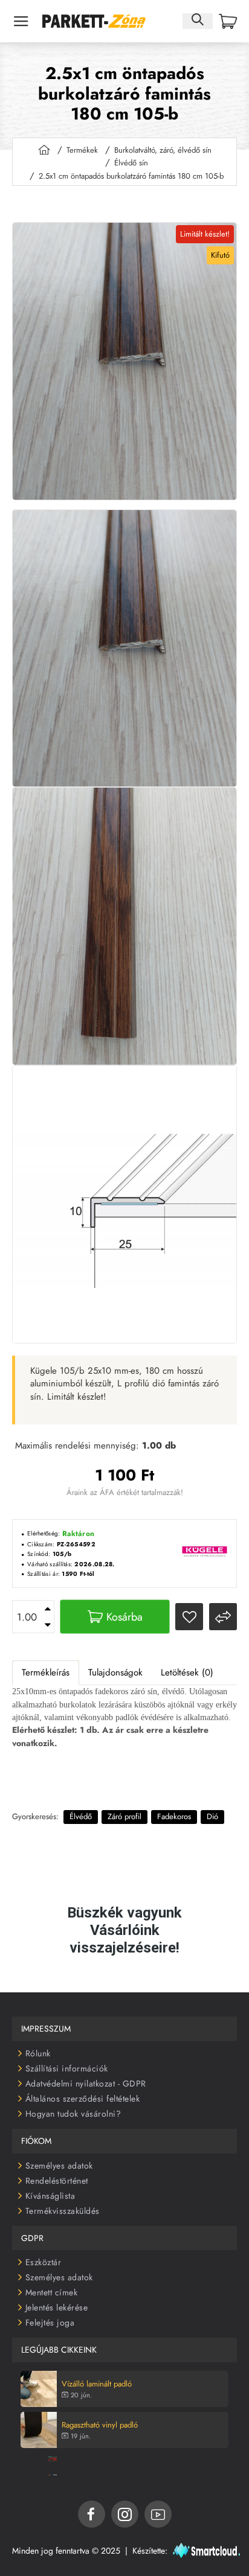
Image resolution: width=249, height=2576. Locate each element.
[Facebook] (92, 2514)
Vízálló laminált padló (97, 2384)
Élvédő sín (131, 163)
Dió (212, 1816)
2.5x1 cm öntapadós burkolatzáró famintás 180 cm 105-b (131, 176)
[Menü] (21, 21)
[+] (48, 1609)
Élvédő (81, 1816)
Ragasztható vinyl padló (100, 2425)
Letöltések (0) (187, 1672)
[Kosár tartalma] (228, 21)
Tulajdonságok (115, 1672)
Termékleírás (46, 1672)
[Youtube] (158, 2514)
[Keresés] (198, 21)
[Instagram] (125, 2514)
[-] (48, 1625)
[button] (115, 1617)
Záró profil (124, 1816)
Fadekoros (174, 1816)
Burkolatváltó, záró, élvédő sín (163, 150)
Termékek (82, 150)
